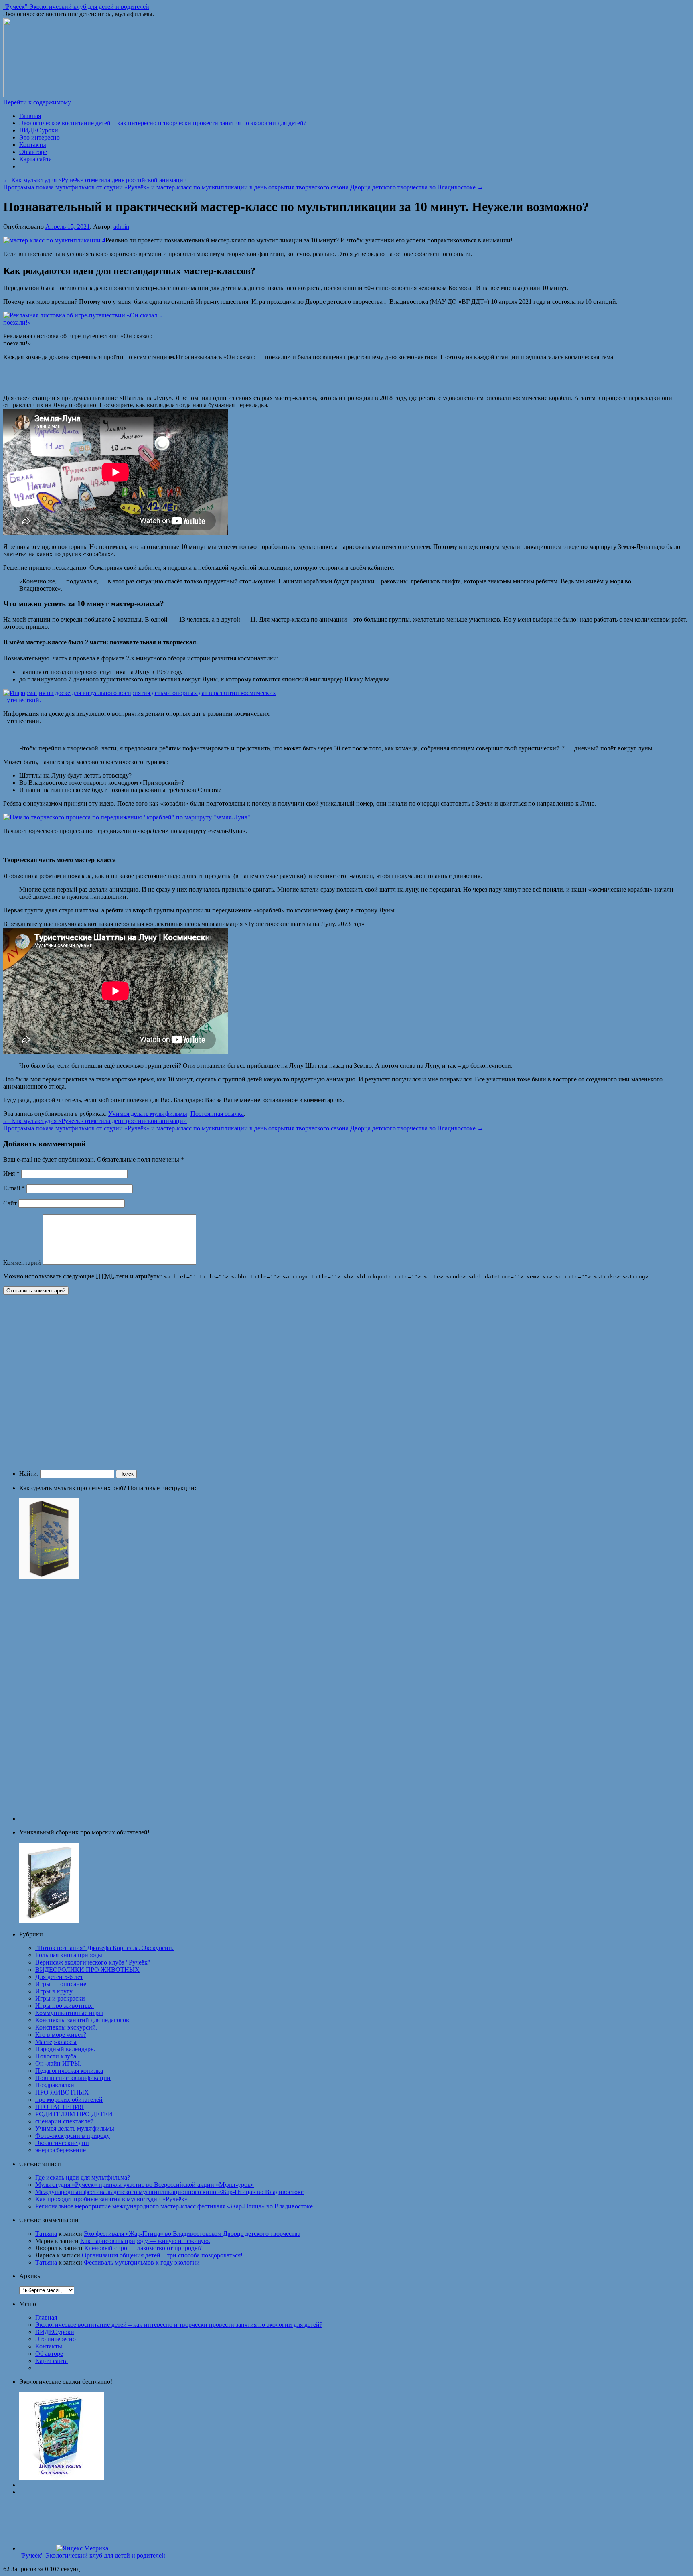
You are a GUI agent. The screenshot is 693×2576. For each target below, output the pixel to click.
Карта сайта (35, 159)
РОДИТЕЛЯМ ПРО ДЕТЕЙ (74, 2114)
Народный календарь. (65, 2049)
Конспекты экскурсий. (66, 2027)
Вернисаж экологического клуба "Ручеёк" (93, 1962)
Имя (11, 1173)
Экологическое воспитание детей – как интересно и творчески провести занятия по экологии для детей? (163, 123)
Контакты (33, 145)
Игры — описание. (62, 1984)
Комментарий (22, 1263)
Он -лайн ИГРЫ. (58, 2063)
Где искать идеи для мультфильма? (83, 2177)
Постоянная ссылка (217, 1114)
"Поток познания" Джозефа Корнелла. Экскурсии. (104, 1948)
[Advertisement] (120, 1381)
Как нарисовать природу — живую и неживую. (145, 2241)
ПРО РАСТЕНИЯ (60, 2107)
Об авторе (33, 152)
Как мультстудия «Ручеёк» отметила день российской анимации (95, 180)
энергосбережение (61, 2150)
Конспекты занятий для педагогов (82, 2020)
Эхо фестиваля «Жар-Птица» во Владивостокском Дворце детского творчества (192, 2234)
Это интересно (40, 137)
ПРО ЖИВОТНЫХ (62, 2092)
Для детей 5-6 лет (59, 1977)
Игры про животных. (65, 2006)
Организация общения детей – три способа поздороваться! (162, 2255)
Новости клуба (56, 2056)
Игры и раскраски (60, 1998)
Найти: (29, 1474)
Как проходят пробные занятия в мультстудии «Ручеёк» (111, 2199)
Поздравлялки (55, 2085)
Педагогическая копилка (69, 2071)
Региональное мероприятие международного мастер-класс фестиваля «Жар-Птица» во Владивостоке (174, 2206)
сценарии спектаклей (65, 2121)
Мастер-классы (56, 2042)
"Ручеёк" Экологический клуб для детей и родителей (76, 7)
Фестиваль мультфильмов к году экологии (142, 2262)
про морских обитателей (69, 2100)
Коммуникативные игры (69, 2013)
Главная (30, 116)
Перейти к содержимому (37, 102)
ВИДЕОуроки (39, 130)
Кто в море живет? (61, 2035)
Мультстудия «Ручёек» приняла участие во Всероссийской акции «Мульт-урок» (145, 2185)
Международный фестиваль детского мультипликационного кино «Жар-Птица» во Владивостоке (169, 2192)
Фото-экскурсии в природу (73, 2136)
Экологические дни (62, 2143)
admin (121, 227)
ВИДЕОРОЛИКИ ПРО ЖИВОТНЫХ (87, 1970)
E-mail (14, 1188)
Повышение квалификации (73, 2078)
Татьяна (46, 2234)
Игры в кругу (54, 1991)
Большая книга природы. (70, 1955)
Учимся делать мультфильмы (148, 1114)
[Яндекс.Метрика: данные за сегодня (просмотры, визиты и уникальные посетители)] (82, 2548)
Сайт (10, 1203)
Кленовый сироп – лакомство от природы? (143, 2248)
